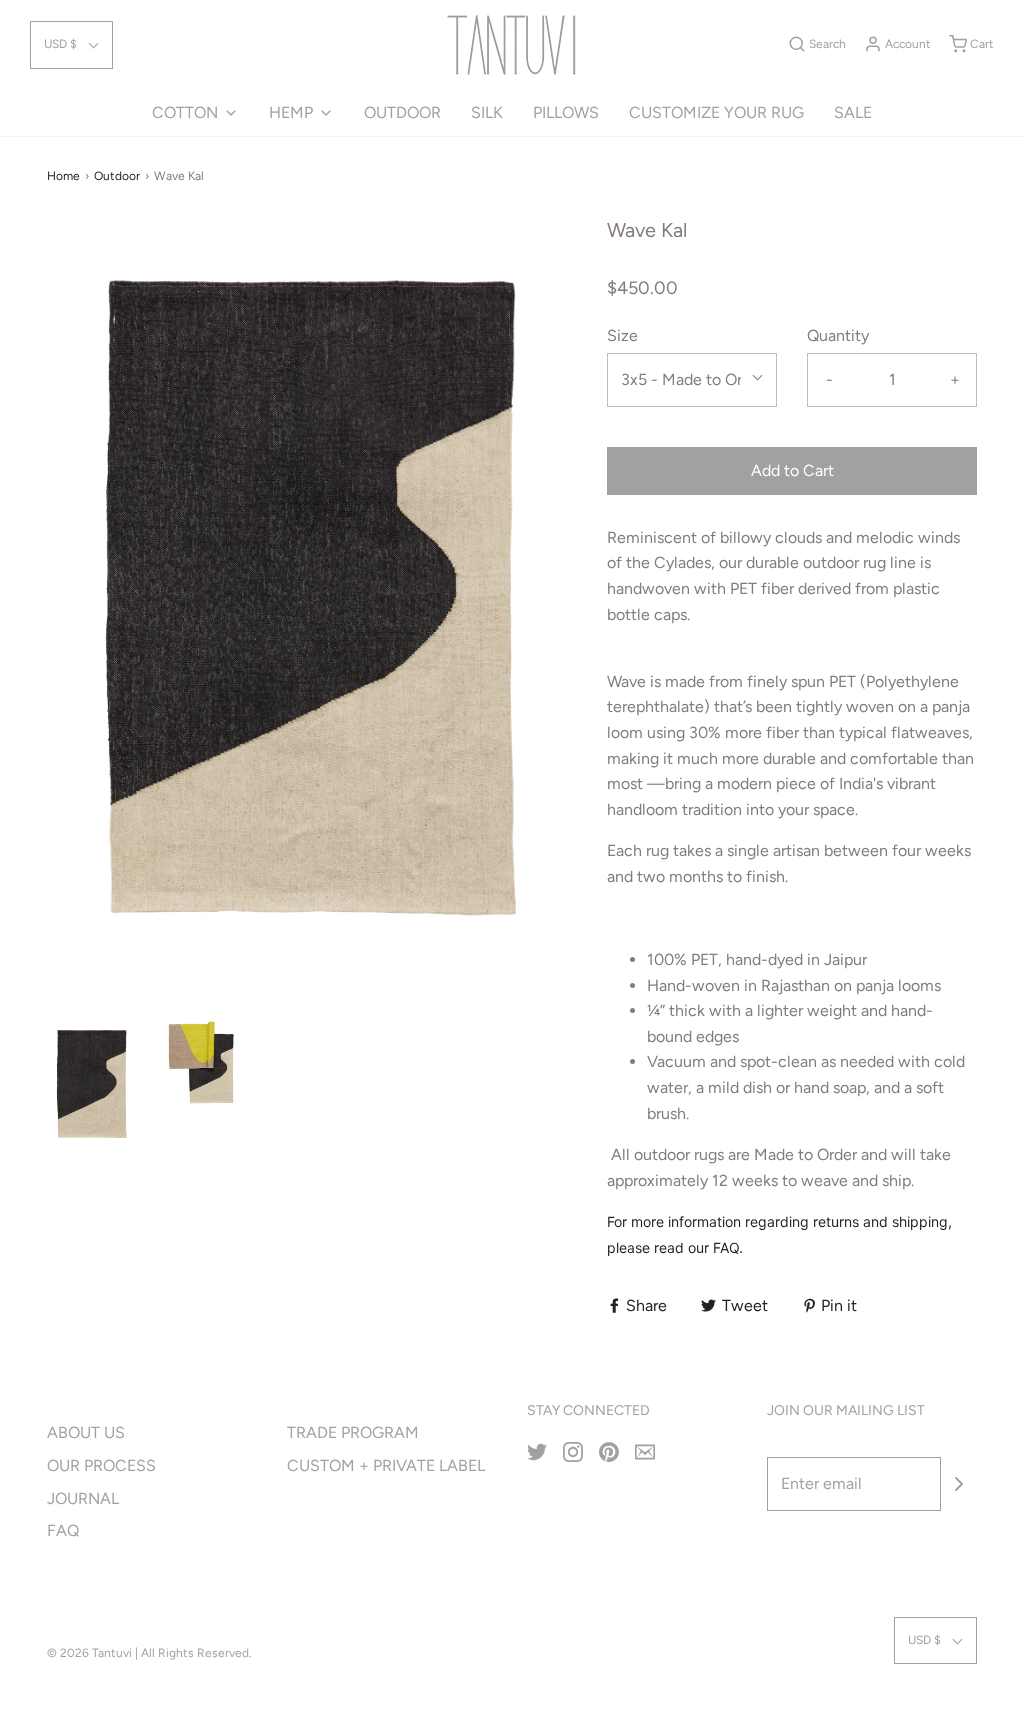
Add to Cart (792, 470)
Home (63, 176)
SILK (487, 112)
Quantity (838, 335)
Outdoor (117, 176)
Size (622, 335)
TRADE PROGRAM (353, 1432)
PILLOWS (566, 112)
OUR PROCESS (101, 1465)
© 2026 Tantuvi (89, 1653)
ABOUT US (86, 1432)
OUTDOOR (402, 112)
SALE (853, 112)
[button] (71, 44)
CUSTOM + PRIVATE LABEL (386, 1465)
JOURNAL (83, 1498)
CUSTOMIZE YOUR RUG (716, 112)
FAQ (63, 1530)
